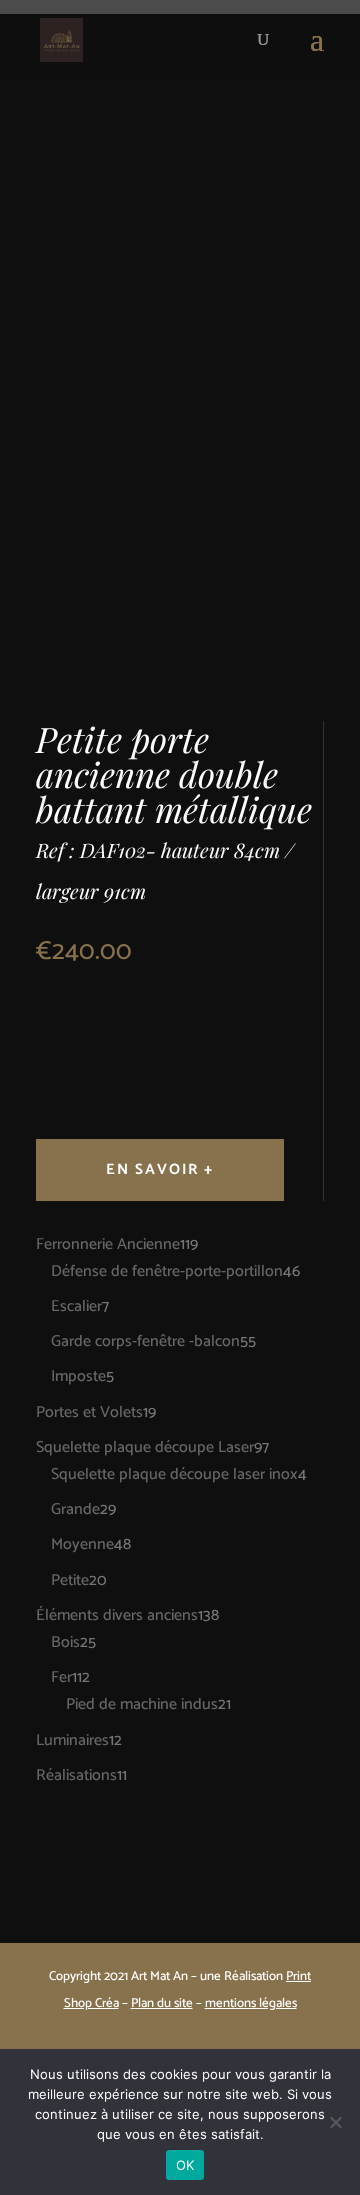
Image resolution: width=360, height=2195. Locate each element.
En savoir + (160, 1169)
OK (185, 2165)
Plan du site (162, 2003)
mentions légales (251, 2003)
